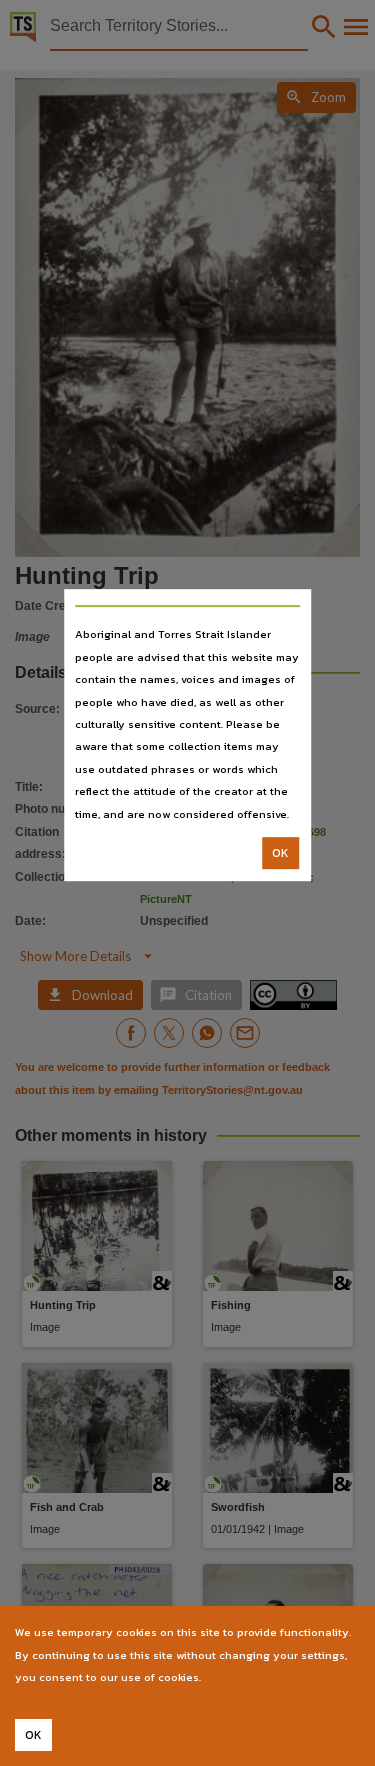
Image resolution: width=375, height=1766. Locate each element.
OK (280, 853)
